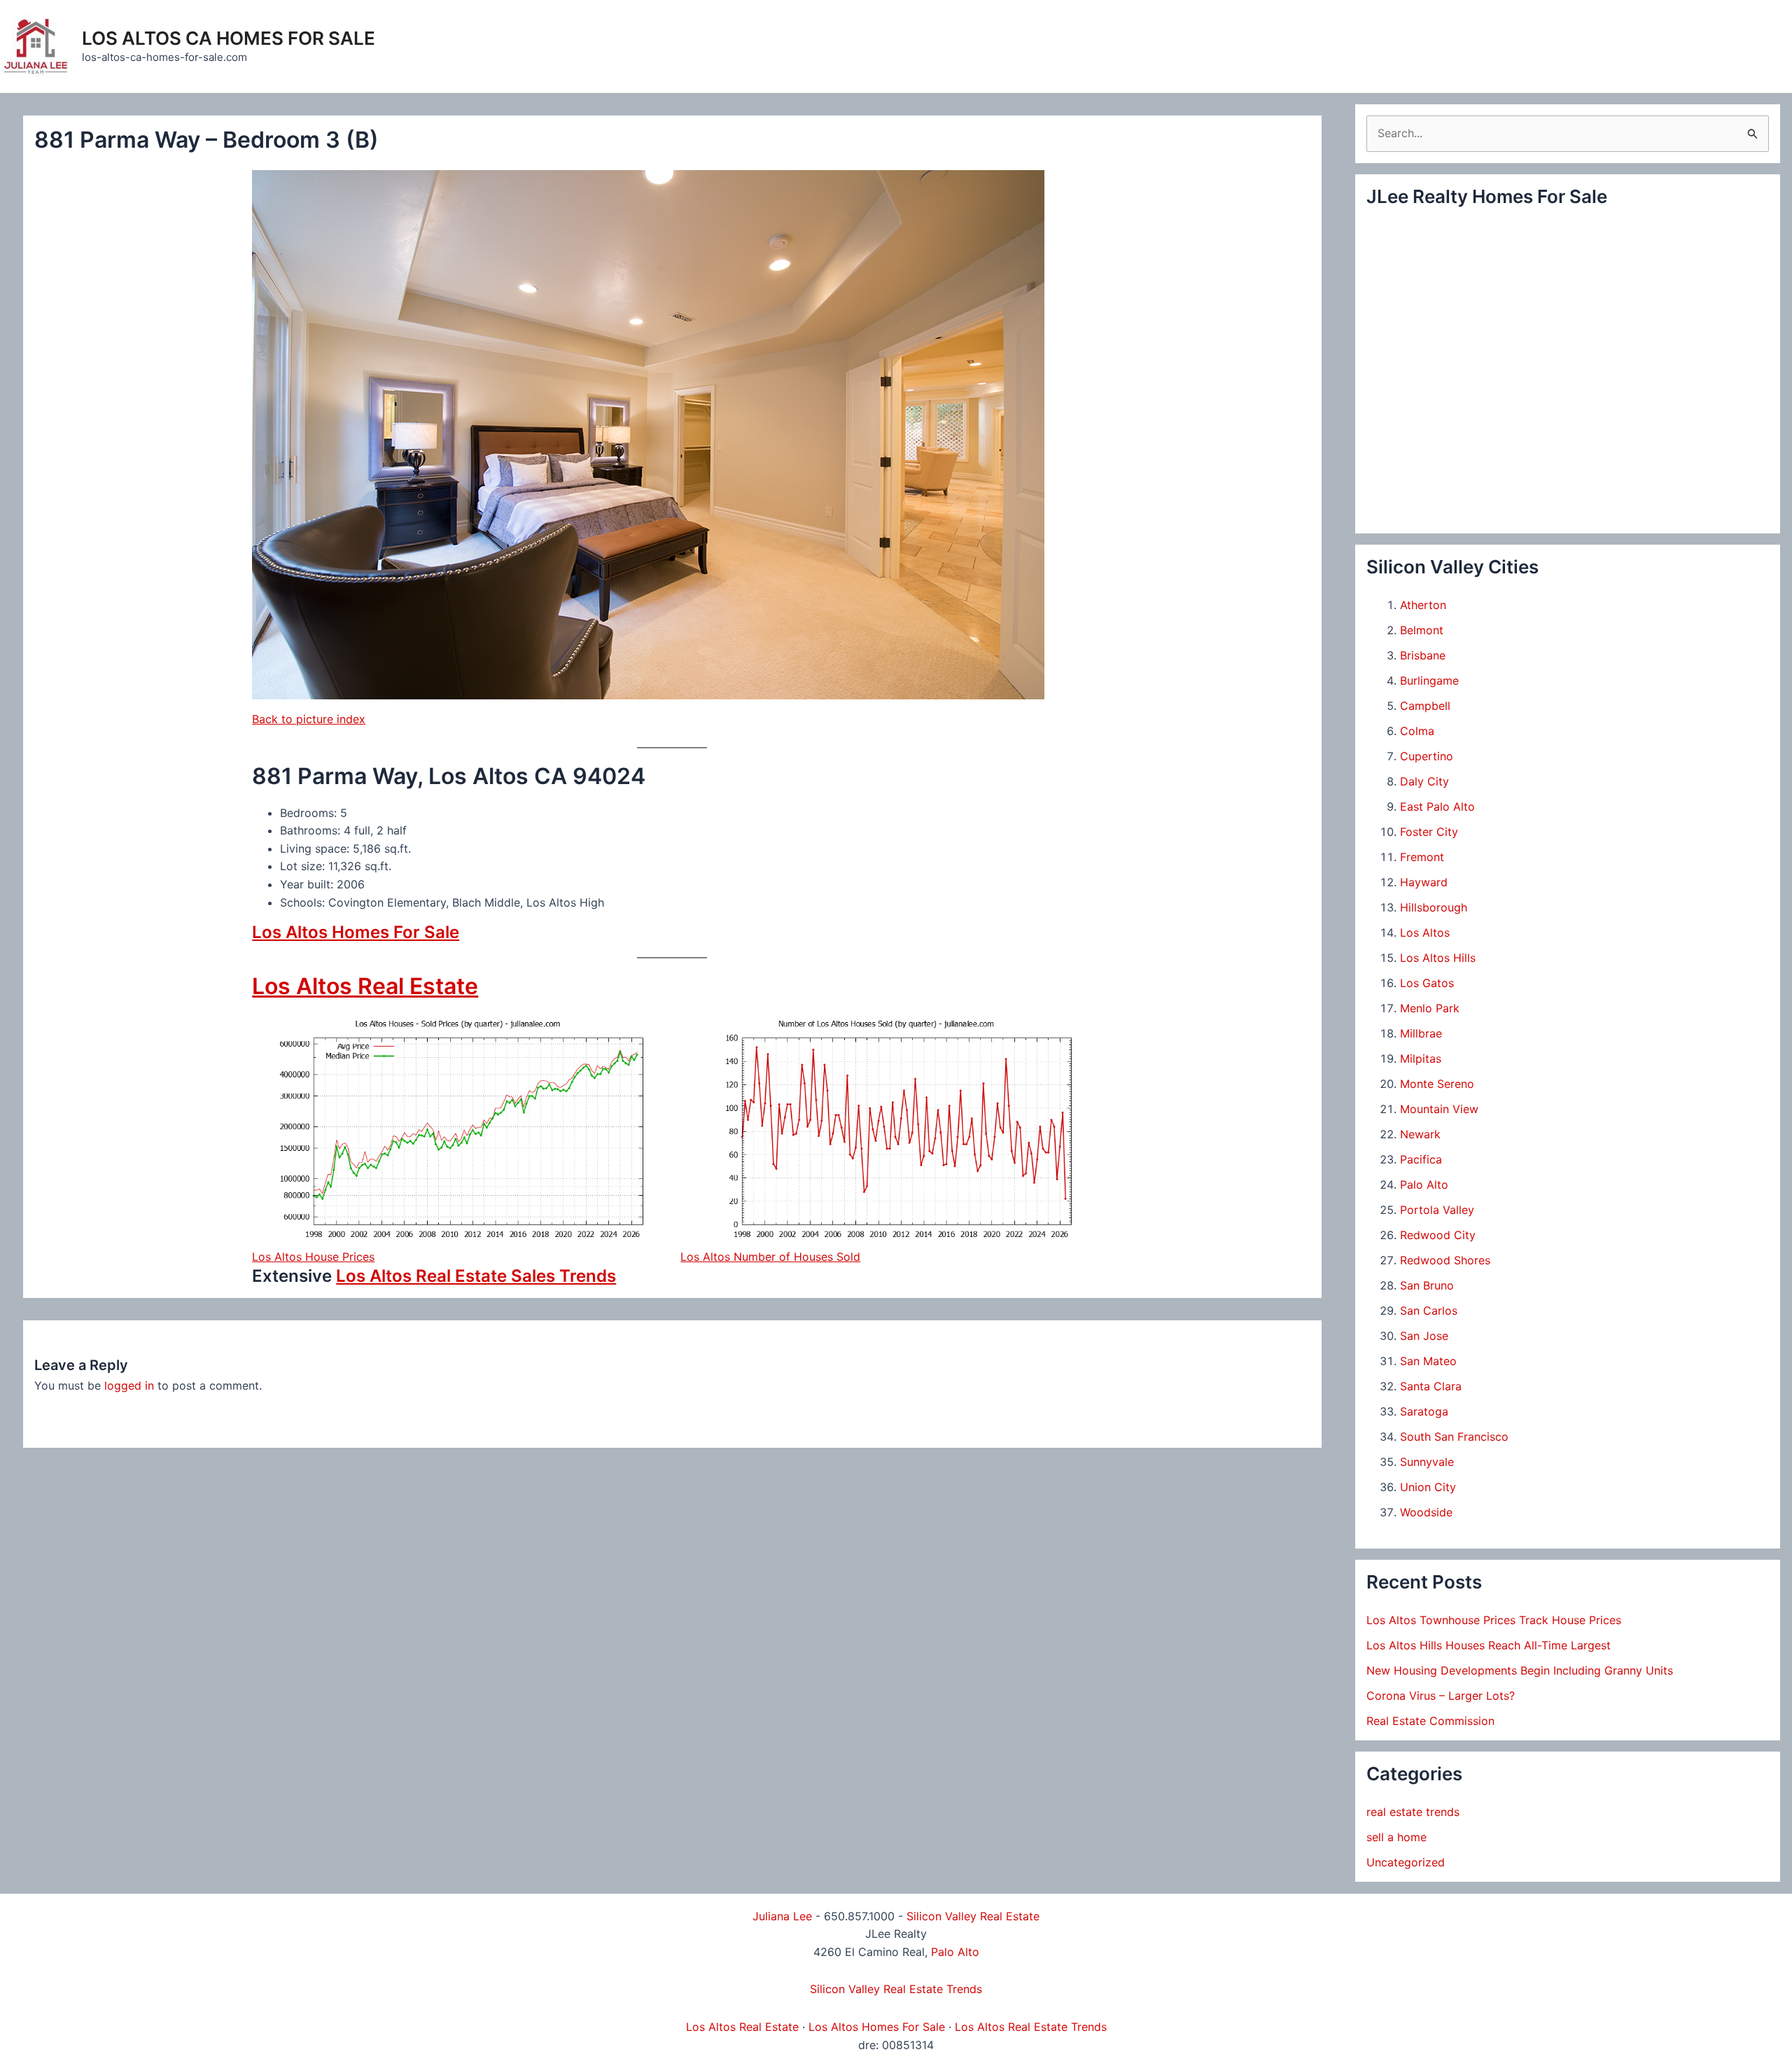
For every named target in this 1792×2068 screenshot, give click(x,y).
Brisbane (1423, 655)
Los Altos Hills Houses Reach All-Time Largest (1489, 1645)
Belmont (1422, 630)
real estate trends (1413, 1812)
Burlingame (1429, 680)
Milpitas (1421, 1059)
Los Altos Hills (1438, 958)
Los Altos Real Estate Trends (1031, 2027)
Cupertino (1427, 756)
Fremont (1422, 857)
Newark (1420, 1134)
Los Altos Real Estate (365, 986)
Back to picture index (309, 719)
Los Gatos (1427, 983)
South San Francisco (1454, 1437)
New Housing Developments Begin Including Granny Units (1520, 1670)
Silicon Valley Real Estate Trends (896, 1989)
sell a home (1396, 1837)
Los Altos (1425, 932)
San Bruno (1427, 1285)
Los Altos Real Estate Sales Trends (476, 1276)
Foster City (1429, 832)
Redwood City (1438, 1235)
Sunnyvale (1427, 1462)
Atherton (1423, 605)
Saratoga (1424, 1411)
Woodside (1426, 1512)
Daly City (1424, 781)
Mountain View (1439, 1109)
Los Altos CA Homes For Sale (229, 38)
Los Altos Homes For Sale (356, 932)
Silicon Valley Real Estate (973, 1916)
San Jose (1424, 1336)
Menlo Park (1430, 1008)
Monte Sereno (1437, 1084)
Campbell (1425, 706)
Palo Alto (1424, 1185)
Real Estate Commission (1430, 1721)
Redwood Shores (1445, 1260)
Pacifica (1421, 1159)
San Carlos (1429, 1311)
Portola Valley (1437, 1210)
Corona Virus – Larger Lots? (1441, 1696)
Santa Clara (1431, 1386)
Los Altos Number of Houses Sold (770, 1257)
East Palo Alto (1437, 806)
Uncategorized (1406, 1862)
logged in (129, 1385)
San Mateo (1428, 1361)
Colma (1417, 731)
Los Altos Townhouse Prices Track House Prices (1494, 1620)
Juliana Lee (782, 1916)
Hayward (1424, 882)
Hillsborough (1434, 907)
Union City (1428, 1487)
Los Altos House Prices (313, 1257)
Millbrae (1421, 1033)
